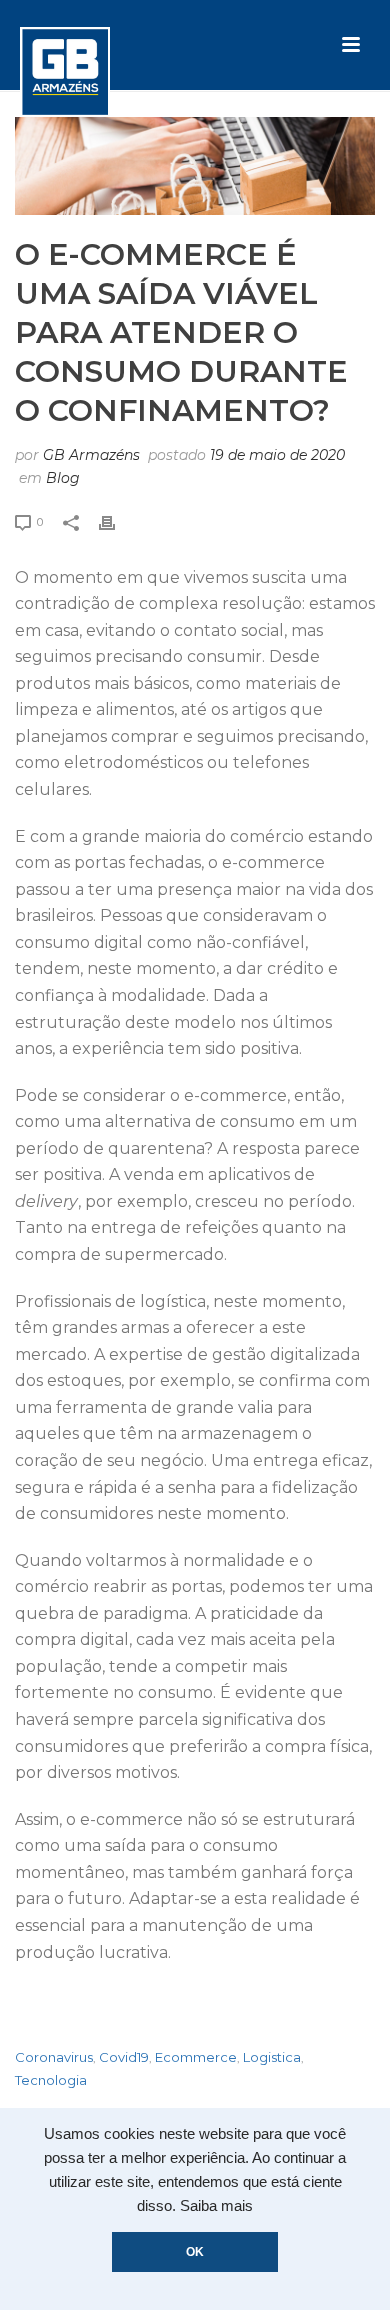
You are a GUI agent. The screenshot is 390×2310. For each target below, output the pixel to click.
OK (195, 2252)
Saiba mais (216, 2206)
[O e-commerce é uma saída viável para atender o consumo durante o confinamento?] (195, 166)
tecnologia (51, 2080)
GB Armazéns (91, 455)
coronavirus (54, 2057)
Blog (63, 478)
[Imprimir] (117, 521)
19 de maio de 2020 (277, 455)
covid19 (124, 2057)
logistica (272, 2057)
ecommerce (196, 2057)
